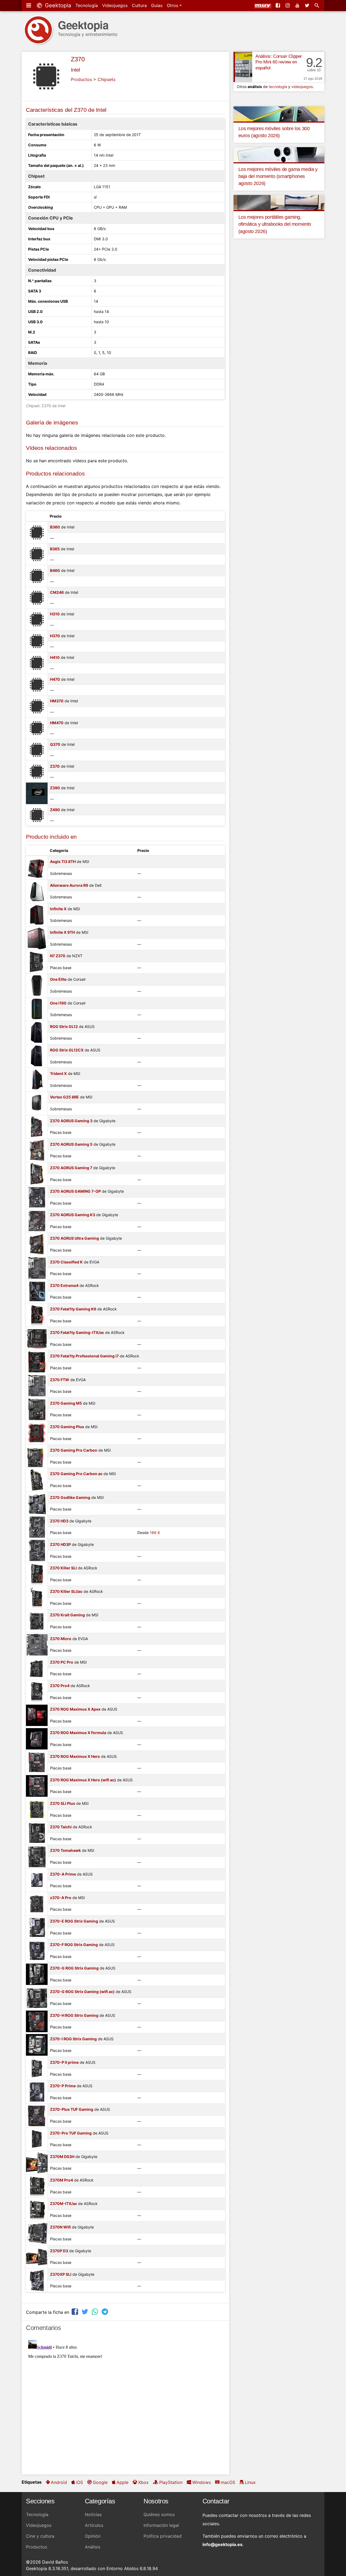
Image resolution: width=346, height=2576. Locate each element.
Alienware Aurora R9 (69, 885)
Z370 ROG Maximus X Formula (78, 1733)
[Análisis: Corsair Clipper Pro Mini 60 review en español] (243, 67)
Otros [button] (173, 5)
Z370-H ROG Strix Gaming (74, 2015)
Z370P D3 (59, 2251)
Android (59, 2482)
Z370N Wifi (60, 2227)
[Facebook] (278, 5)
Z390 (55, 788)
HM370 (57, 701)
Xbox (143, 2482)
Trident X (58, 1073)
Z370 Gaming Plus (67, 1427)
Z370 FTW (60, 1380)
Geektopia (57, 5)
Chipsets (107, 79)
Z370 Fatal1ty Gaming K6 (73, 1309)
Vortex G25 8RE (64, 1097)
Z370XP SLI (61, 2274)
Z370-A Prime (63, 1874)
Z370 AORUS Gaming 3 (71, 1121)
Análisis (93, 2547)
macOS (228, 2482)
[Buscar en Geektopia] (317, 5)
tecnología (278, 87)
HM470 (57, 723)
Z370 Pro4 (60, 1686)
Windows (202, 2482)
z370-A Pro (61, 1898)
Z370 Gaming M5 (66, 1403)
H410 (55, 657)
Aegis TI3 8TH (63, 862)
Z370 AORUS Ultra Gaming (74, 1238)
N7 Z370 (58, 956)
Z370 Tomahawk (65, 1850)
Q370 (55, 744)
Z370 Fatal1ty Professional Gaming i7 (84, 1356)
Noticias (93, 2514)
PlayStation (171, 2482)
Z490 (55, 810)
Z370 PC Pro (62, 1662)
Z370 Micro (61, 1639)
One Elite (58, 979)
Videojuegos (115, 5)
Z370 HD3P (60, 1544)
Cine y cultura (40, 2536)
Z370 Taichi (61, 1827)
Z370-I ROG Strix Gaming (73, 2039)
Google (100, 2482)
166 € (155, 1533)
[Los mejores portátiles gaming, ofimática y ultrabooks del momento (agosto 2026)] (279, 202)
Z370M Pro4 (61, 2180)
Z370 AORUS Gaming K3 (73, 1215)
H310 (55, 614)
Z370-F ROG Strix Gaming (74, 1945)
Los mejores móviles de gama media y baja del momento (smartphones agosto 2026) (278, 176)
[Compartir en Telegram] (105, 2312)
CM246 (57, 592)
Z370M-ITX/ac (64, 2204)
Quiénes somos (159, 2514)
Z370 (78, 59)
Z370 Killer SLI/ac (66, 1591)
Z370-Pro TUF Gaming (71, 2133)
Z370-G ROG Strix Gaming (74, 1968)
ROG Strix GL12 (64, 1026)
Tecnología (87, 5)
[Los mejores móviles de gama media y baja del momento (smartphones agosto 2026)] (279, 154)
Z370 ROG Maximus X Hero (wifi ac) (83, 1780)
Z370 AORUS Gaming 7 (71, 1168)
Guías (157, 5)
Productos (81, 79)
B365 (55, 549)
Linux (250, 2482)
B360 (55, 527)
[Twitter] (308, 5)
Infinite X (58, 909)
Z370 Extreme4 (64, 1285)
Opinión (93, 2536)
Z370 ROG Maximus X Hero (75, 1756)
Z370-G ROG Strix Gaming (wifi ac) (82, 1992)
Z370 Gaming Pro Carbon (74, 1450)
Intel (75, 70)
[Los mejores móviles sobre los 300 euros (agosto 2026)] (279, 113)
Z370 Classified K (66, 1262)
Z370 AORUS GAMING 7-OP (75, 1191)
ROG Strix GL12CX (67, 1050)
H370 (55, 636)
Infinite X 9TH (62, 932)
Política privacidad (163, 2536)
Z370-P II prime (64, 2062)
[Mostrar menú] (29, 5)
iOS (79, 2482)
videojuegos (302, 87)
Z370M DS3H (62, 2157)
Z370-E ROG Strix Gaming (74, 1921)
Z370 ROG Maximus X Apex (75, 1709)
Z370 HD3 (59, 1521)
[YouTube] (298, 5)
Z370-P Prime (63, 2086)
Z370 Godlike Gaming (70, 1497)
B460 (55, 570)
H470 (55, 679)
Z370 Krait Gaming (67, 1615)
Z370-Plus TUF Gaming (72, 2109)
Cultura (139, 5)
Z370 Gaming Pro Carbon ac (76, 1474)
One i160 (58, 1003)
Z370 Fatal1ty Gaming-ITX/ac (77, 1332)
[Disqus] (125, 2405)
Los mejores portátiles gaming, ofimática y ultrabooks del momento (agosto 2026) (275, 224)
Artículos (94, 2525)
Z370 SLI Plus (63, 1803)
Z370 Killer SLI (63, 1568)
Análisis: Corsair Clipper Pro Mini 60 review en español (279, 62)
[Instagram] (288, 5)
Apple (122, 2482)
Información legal (161, 2525)
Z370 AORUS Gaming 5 (71, 1144)
